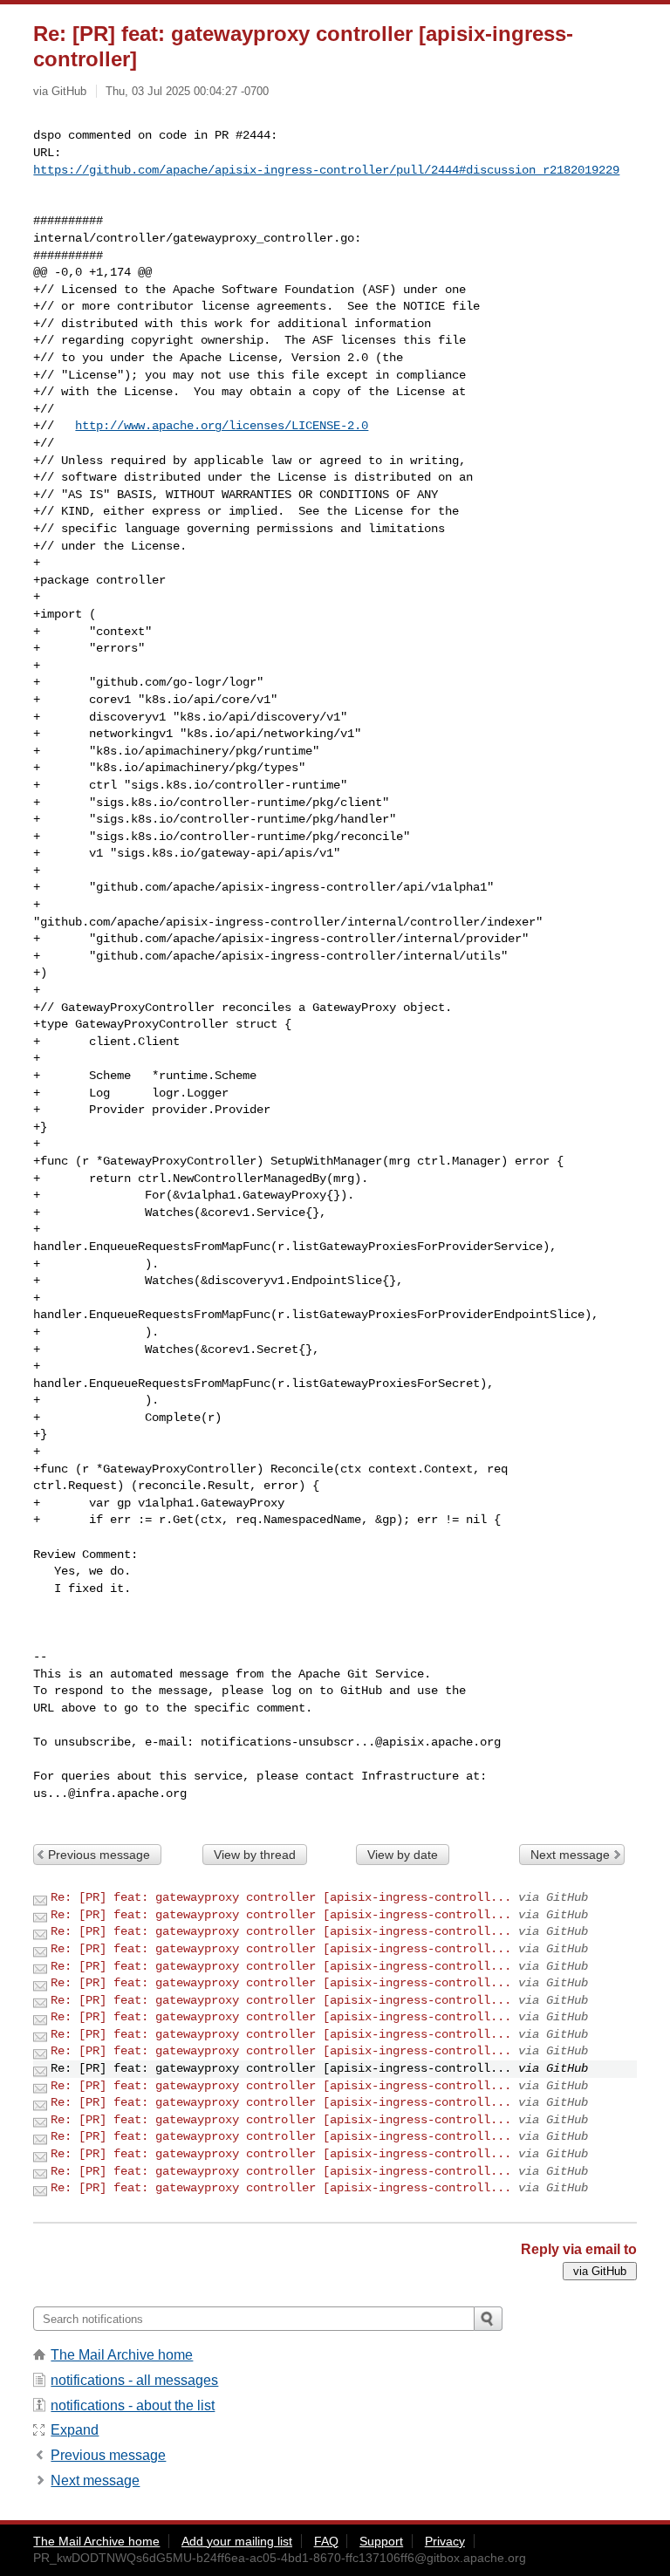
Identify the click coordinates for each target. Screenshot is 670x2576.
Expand (75, 2430)
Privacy (445, 2541)
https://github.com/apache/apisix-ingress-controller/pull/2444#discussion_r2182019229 (326, 170)
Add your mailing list (237, 2541)
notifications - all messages (134, 2380)
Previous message (99, 1855)
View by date (403, 1855)
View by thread (255, 1855)
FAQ (326, 2541)
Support (381, 2541)
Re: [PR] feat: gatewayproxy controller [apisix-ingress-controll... (281, 1897)
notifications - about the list (133, 2405)
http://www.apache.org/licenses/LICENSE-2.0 (222, 426)
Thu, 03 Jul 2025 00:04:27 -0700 (187, 91)
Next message (570, 1855)
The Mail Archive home (122, 2355)
